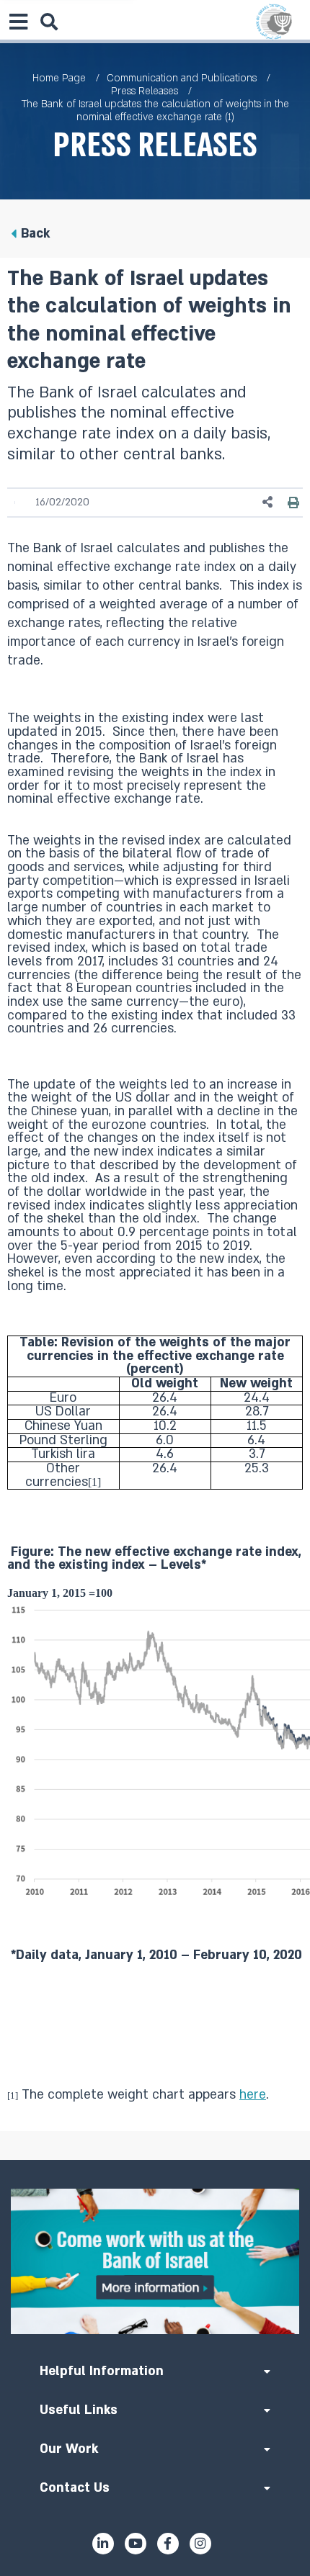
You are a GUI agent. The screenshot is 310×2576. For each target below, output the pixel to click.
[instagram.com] (200, 2544)
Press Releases (145, 91)
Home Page (59, 78)
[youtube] (136, 2544)
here (253, 2095)
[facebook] (168, 2544)
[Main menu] (18, 22)
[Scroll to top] (155, 2160)
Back (35, 234)
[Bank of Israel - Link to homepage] (274, 22)
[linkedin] (103, 2544)
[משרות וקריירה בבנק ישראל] (155, 2261)
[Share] (268, 502)
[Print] (293, 503)
